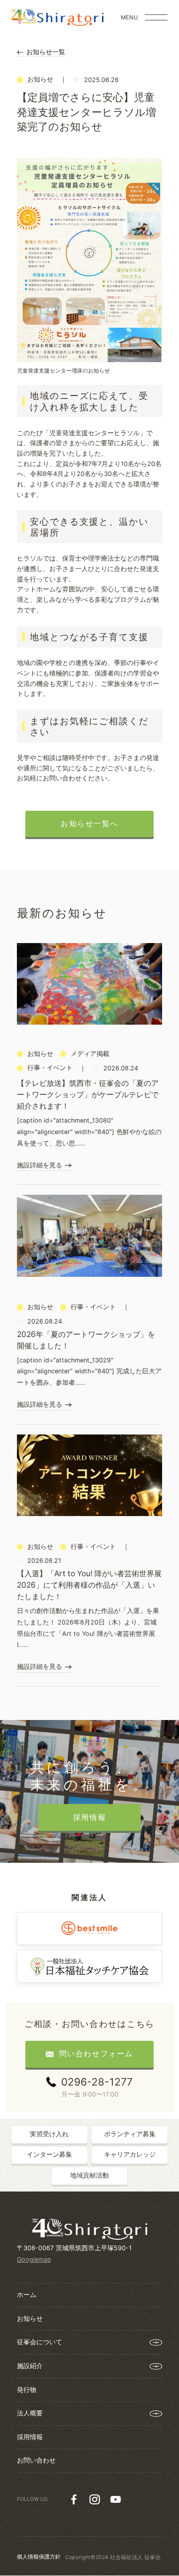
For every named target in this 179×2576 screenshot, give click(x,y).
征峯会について (40, 2342)
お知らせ (30, 2319)
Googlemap (34, 2259)
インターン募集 (49, 2154)
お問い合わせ (36, 2460)
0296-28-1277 (97, 2082)
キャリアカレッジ (130, 2154)
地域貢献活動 (89, 2175)
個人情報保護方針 (39, 2557)
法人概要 (30, 2413)
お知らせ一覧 (46, 52)
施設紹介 (30, 2366)
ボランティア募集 (130, 2134)
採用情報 (30, 2437)
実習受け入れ (49, 2134)
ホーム (27, 2295)
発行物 (27, 2390)
